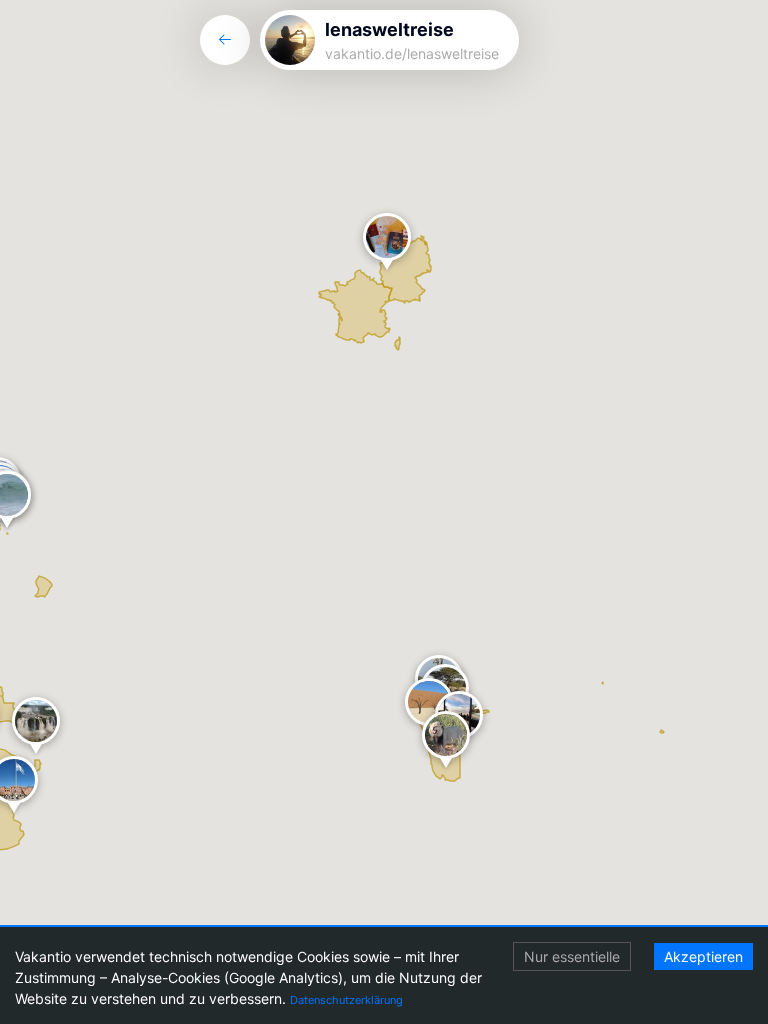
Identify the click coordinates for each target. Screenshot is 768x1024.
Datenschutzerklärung (346, 1000)
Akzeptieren (703, 956)
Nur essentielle (572, 956)
